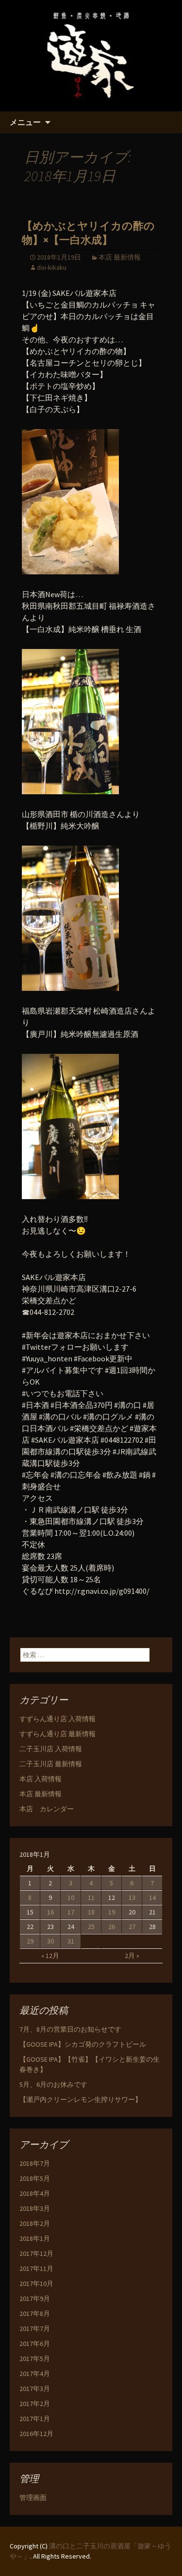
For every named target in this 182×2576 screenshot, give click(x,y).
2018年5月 (35, 2178)
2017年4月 (35, 2374)
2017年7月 (35, 2329)
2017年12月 (36, 2253)
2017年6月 (35, 2344)
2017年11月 (36, 2268)
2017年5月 (35, 2359)
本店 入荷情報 (41, 1779)
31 (71, 1941)
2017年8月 (35, 2314)
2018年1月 (35, 2238)
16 (50, 1912)
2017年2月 (35, 2404)
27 (132, 1927)
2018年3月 (35, 2208)
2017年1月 (35, 2419)
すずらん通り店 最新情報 (58, 1734)
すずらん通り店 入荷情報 (58, 1719)
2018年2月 (35, 2223)
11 (91, 1897)
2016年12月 (36, 2434)
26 (112, 1927)
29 (30, 1941)
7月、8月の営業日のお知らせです (70, 2029)
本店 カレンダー (47, 1809)
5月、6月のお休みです (53, 2084)
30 (50, 1941)
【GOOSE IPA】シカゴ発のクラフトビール (83, 2044)
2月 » (132, 1956)
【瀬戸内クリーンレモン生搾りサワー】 (81, 2099)
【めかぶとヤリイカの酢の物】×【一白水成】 (88, 233)
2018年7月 (35, 2163)
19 (112, 1912)
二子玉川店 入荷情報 (51, 1749)
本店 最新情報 (120, 257)
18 (91, 1912)
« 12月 (50, 1956)
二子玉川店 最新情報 (51, 1764)
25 (91, 1927)
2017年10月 (36, 2283)
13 (132, 1897)
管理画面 (33, 2498)
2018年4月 (35, 2193)
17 (71, 1912)
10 (71, 1897)
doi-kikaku (52, 267)
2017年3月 (35, 2389)
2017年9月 (35, 2298)
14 (152, 1897)
